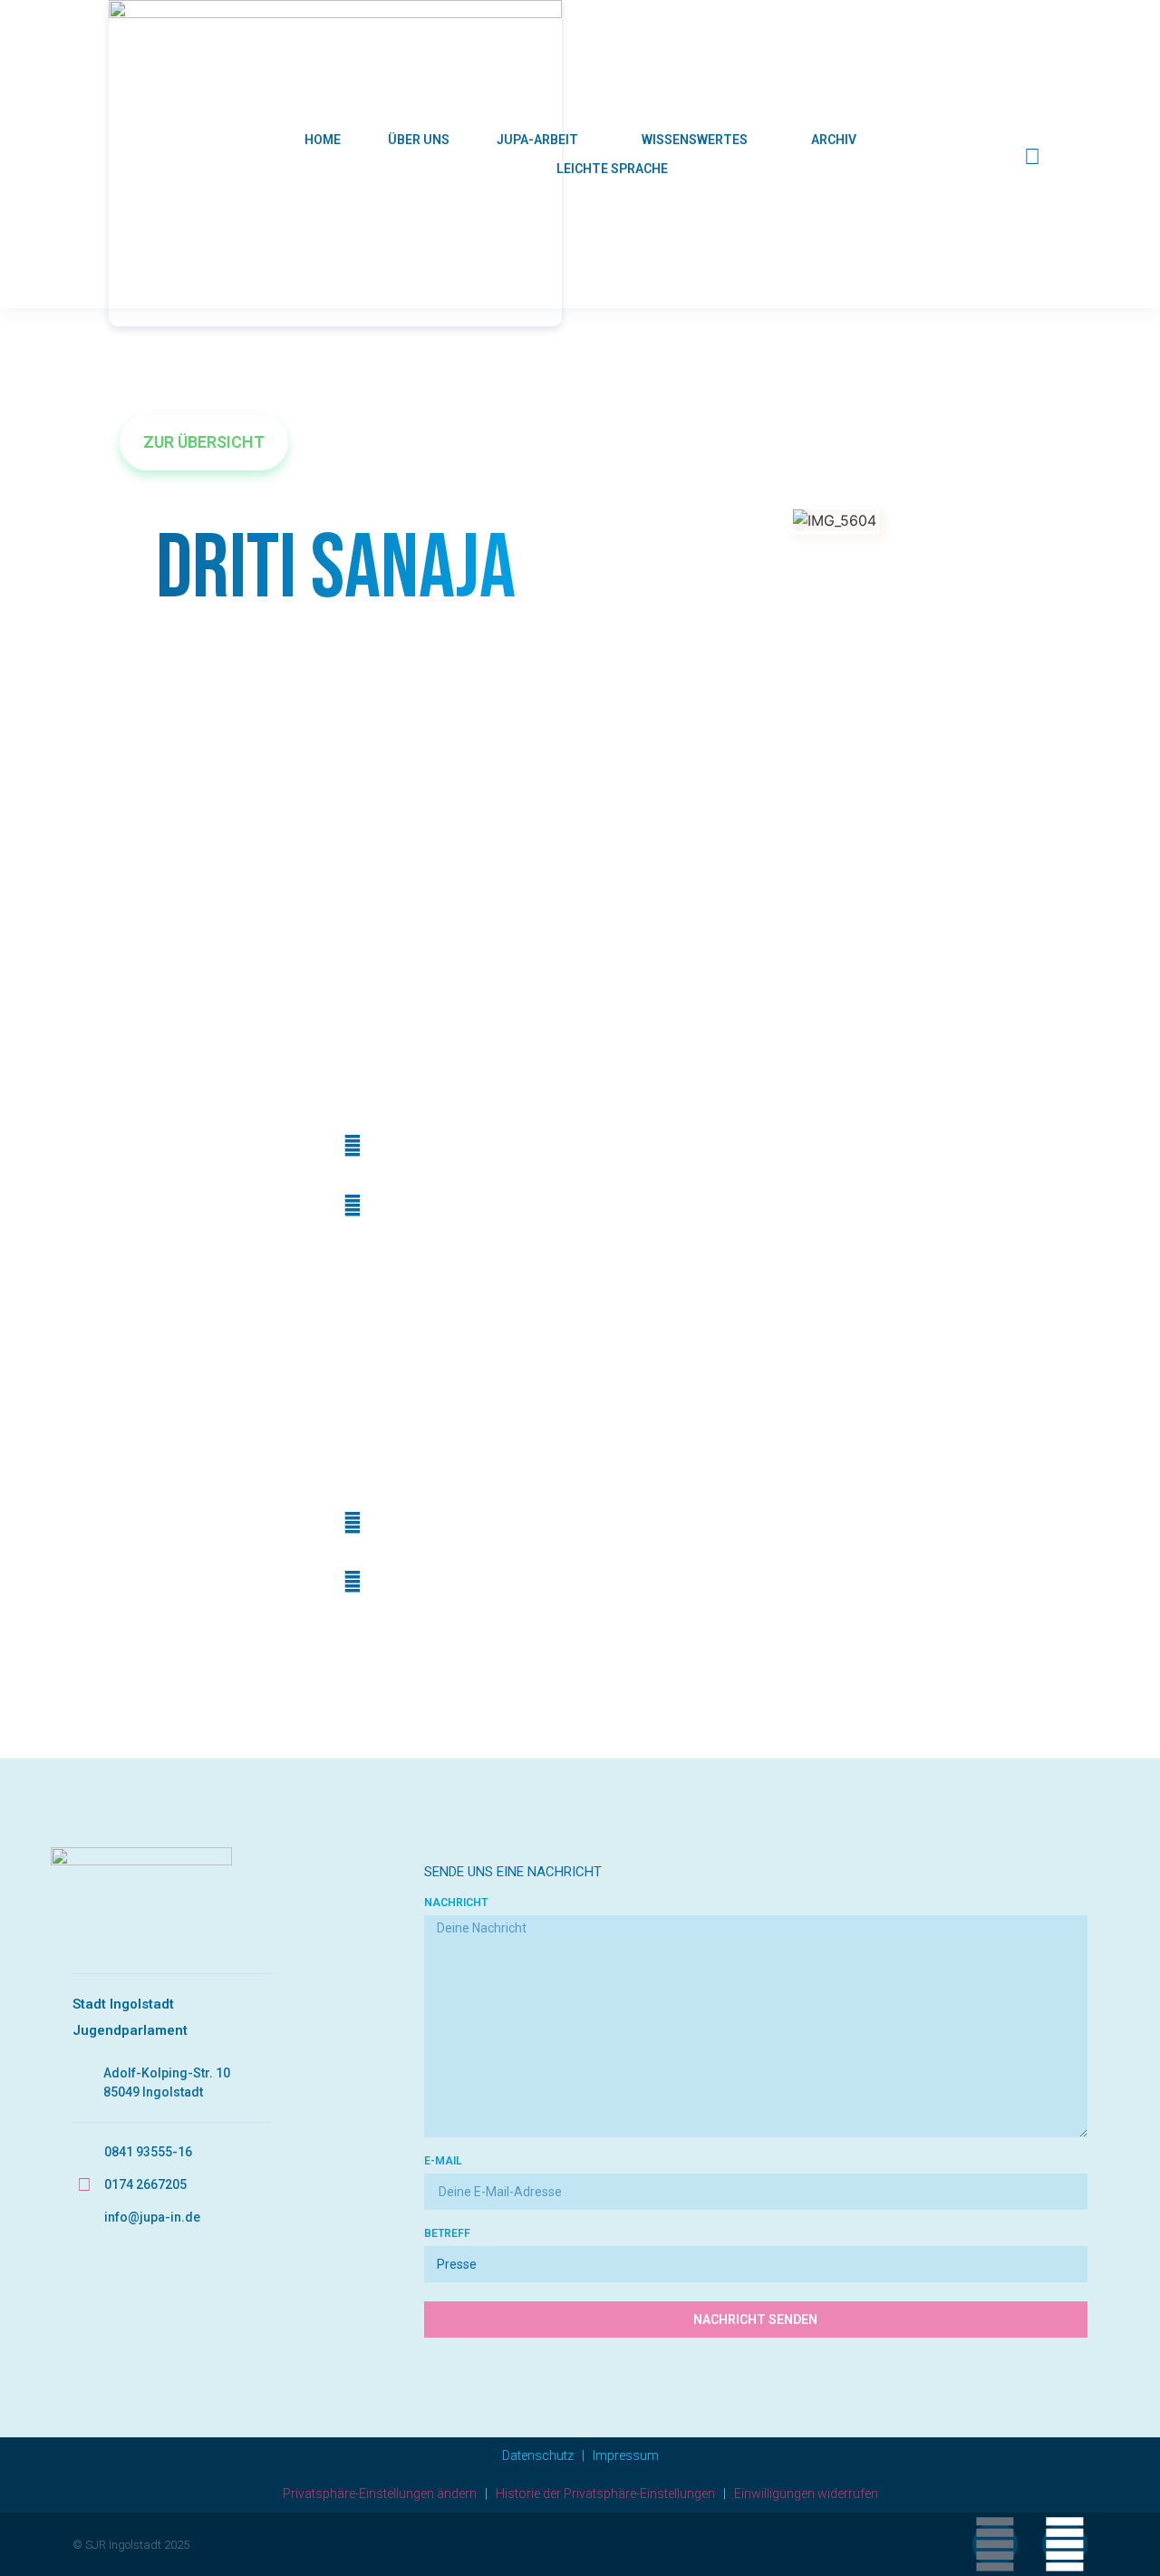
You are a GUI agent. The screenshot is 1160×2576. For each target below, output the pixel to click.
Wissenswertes (695, 140)
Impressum (626, 2455)
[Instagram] (1065, 2544)
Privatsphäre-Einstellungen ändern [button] (380, 2494)
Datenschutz (538, 2455)
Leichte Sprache (612, 169)
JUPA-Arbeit (537, 140)
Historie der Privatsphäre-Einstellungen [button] (605, 2494)
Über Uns (419, 140)
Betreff (447, 2234)
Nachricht (456, 1903)
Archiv (834, 140)
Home (323, 140)
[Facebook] (995, 2544)
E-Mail (443, 2161)
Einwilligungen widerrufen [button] (806, 2494)
